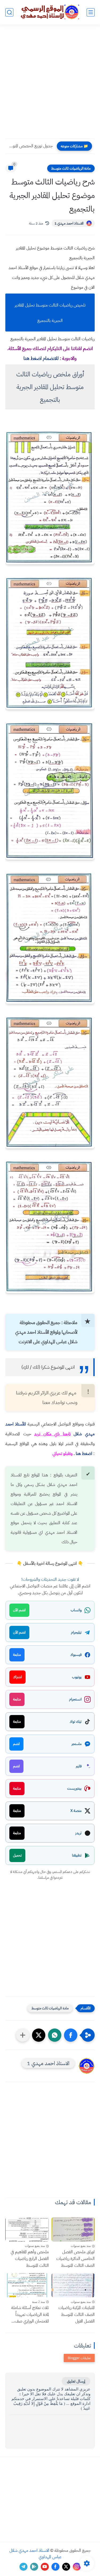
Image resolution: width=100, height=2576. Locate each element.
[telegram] (23, 2567)
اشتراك (17, 1677)
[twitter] (66, 2567)
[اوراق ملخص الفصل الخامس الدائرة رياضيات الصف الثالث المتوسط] (73, 2229)
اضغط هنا (84, 1454)
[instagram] (77, 2567)
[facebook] (55, 2567)
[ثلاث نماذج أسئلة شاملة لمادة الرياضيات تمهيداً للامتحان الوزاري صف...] (27, 2285)
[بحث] (9, 12)
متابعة (17, 1655)
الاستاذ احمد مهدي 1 (69, 223)
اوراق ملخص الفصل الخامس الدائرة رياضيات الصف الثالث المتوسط (75, 2259)
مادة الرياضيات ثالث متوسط (71, 168)
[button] (71, 2035)
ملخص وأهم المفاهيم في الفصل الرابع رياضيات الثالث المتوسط (30, 2259)
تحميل (17, 1855)
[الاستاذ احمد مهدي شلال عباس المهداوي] (50, 12)
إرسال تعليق (76, 2381)
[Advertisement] (50, 85)
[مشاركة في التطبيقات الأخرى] (23, 2035)
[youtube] (45, 2567)
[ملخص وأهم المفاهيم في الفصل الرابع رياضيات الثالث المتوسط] (27, 2229)
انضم (16, 1744)
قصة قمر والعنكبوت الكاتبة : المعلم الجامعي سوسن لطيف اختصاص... (30, 146)
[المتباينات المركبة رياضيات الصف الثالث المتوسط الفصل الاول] (73, 2285)
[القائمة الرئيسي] (91, 12)
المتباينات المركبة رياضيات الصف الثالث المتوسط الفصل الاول (77, 2314)
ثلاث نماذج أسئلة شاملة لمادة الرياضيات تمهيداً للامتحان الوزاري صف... (30, 2314)
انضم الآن (19, 1610)
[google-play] (34, 2567)
